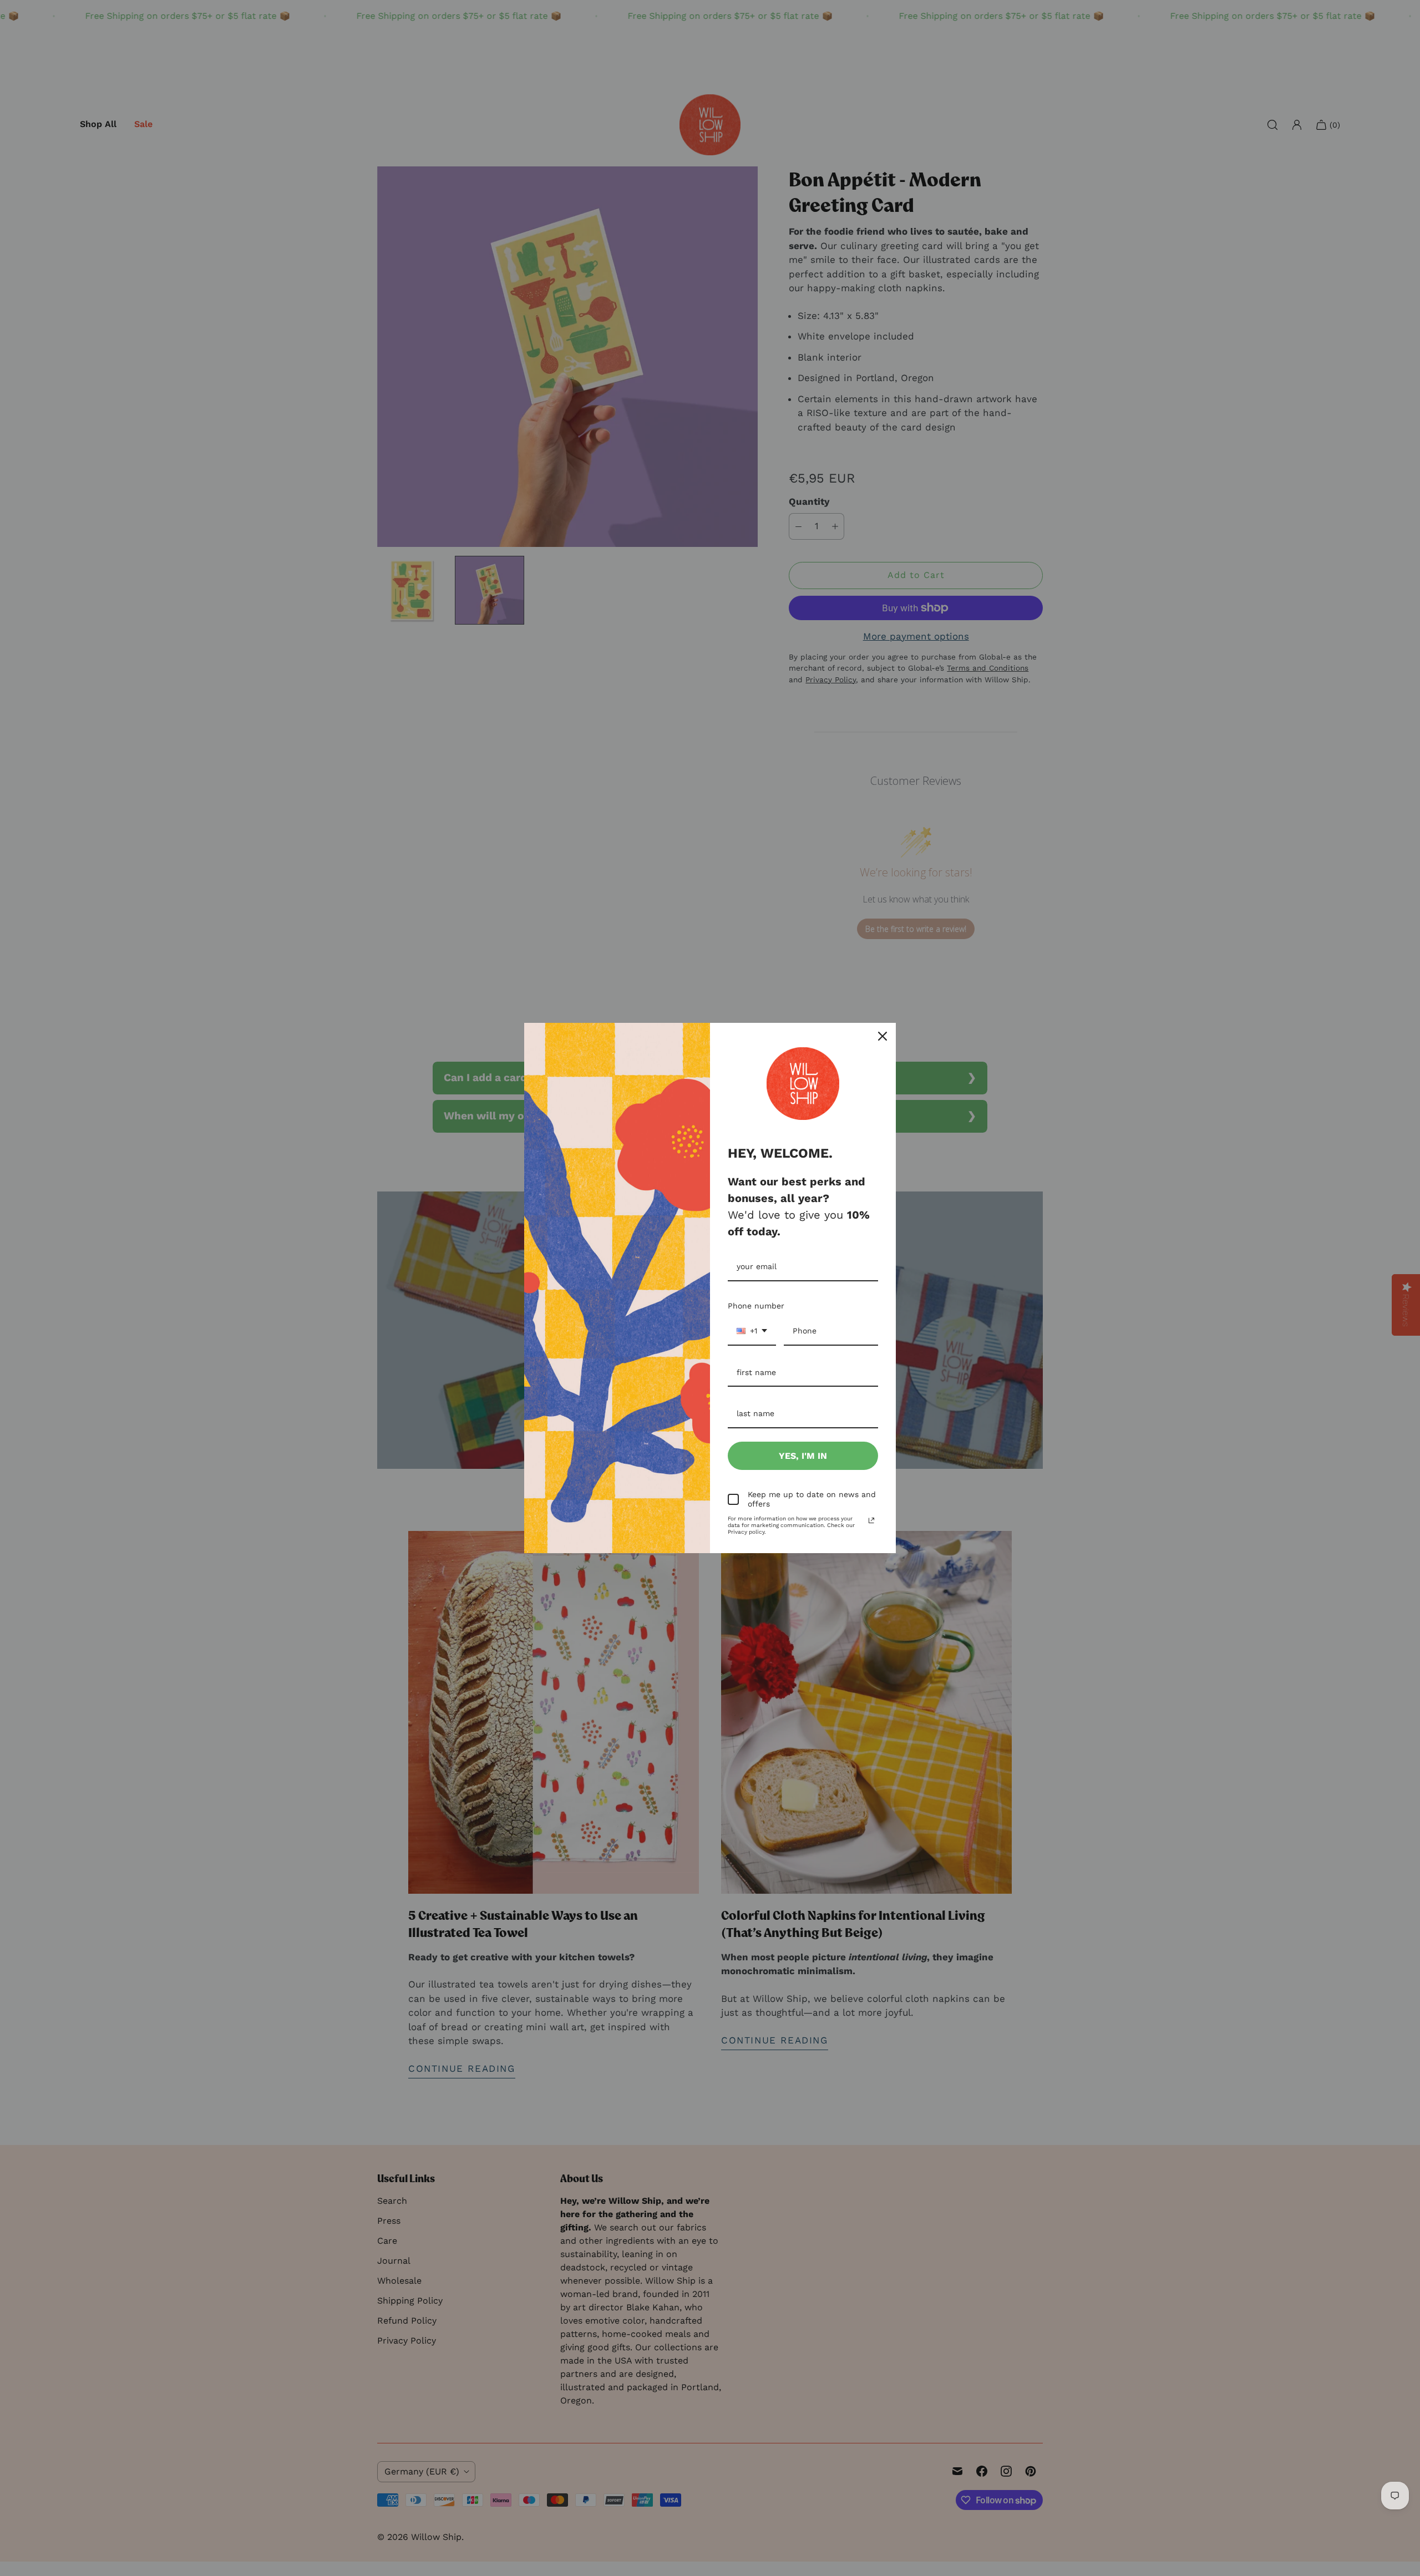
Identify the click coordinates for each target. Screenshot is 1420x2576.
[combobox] (752, 1332)
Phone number (756, 1306)
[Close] (883, 1036)
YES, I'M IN (803, 1456)
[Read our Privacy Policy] (871, 1520)
